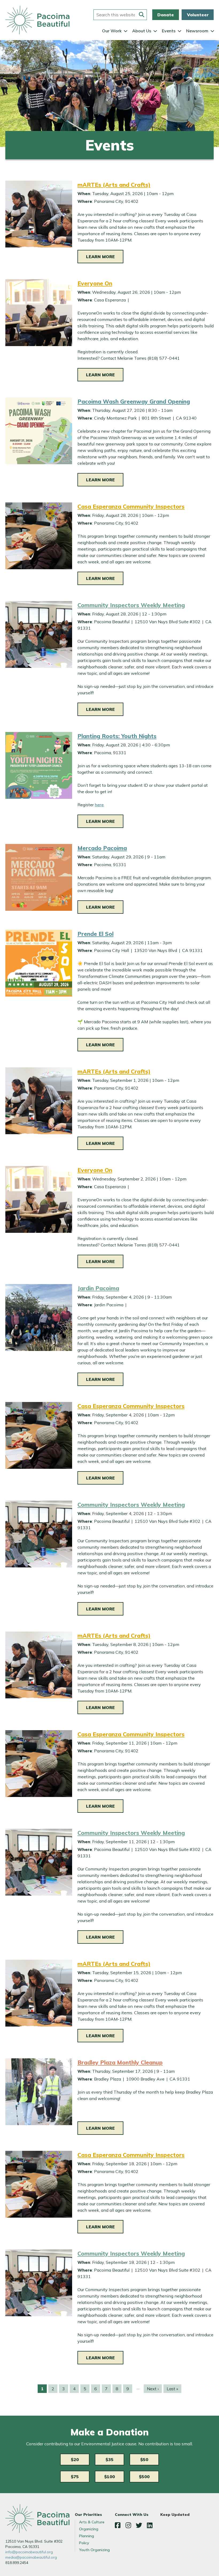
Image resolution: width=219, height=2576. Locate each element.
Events (169, 31)
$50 (144, 2459)
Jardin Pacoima (98, 1288)
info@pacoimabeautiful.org (29, 2552)
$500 (144, 2477)
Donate (166, 15)
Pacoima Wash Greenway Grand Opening (134, 401)
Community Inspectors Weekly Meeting (131, 605)
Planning (87, 2536)
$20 (75, 2459)
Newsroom (197, 31)
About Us (142, 31)
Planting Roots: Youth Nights (117, 736)
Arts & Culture (92, 2522)
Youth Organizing (94, 2550)
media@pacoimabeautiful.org (31, 2557)
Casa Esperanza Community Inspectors (131, 506)
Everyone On (95, 283)
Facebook (118, 2525)
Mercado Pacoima (102, 848)
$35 (109, 2459)
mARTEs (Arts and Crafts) (114, 185)
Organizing (89, 2529)
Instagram (128, 2525)
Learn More (100, 257)
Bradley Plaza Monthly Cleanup (120, 2062)
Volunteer (198, 15)
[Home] (37, 20)
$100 (109, 2477)
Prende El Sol (95, 934)
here (99, 805)
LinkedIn (150, 2525)
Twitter (139, 2525)
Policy (84, 2543)
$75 (75, 2477)
